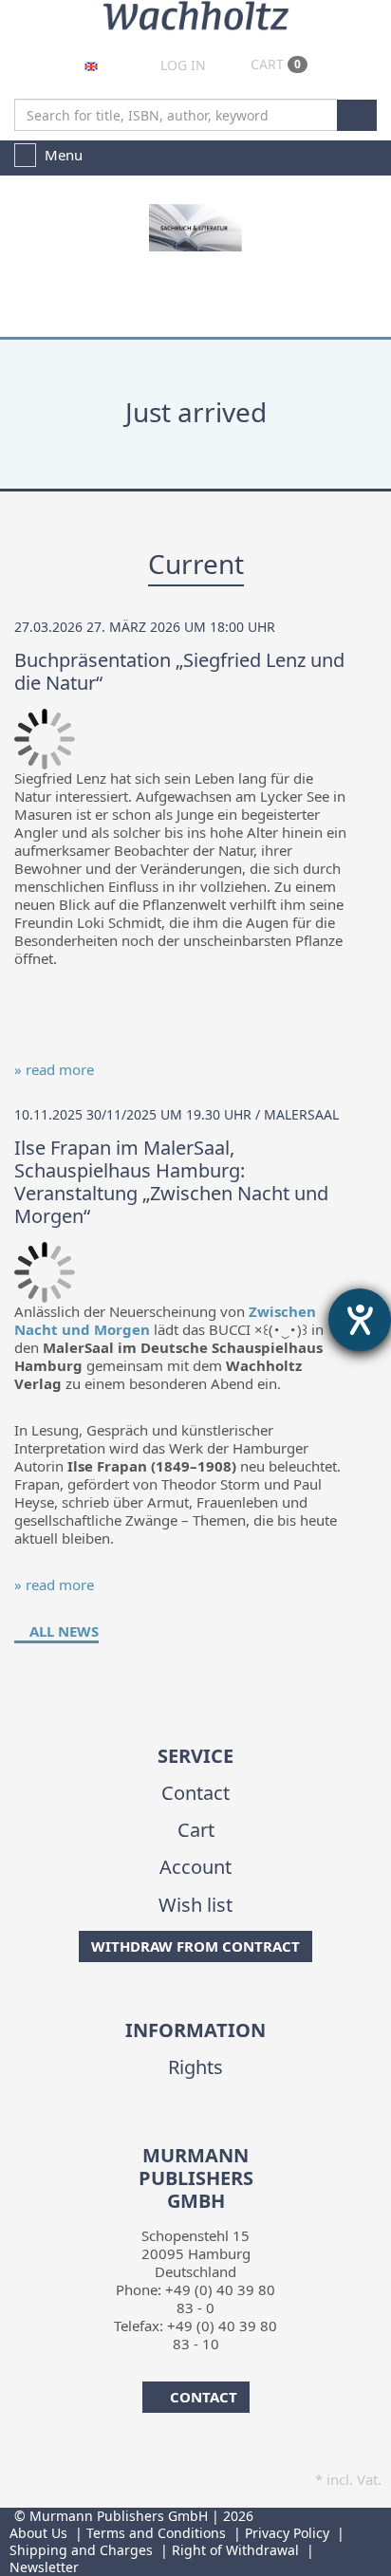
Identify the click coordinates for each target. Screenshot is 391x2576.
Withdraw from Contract (195, 1946)
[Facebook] (179, 2132)
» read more (54, 1069)
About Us (38, 2533)
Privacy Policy (287, 2533)
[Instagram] (208, 2132)
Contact (195, 1793)
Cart (274, 64)
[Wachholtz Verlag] (195, 13)
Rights (195, 2067)
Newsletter (44, 2567)
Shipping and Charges (81, 2550)
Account (195, 1867)
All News (62, 1631)
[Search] (357, 115)
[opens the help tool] (360, 1320)
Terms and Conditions (156, 2533)
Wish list (195, 1905)
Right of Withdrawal (235, 2550)
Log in (181, 65)
